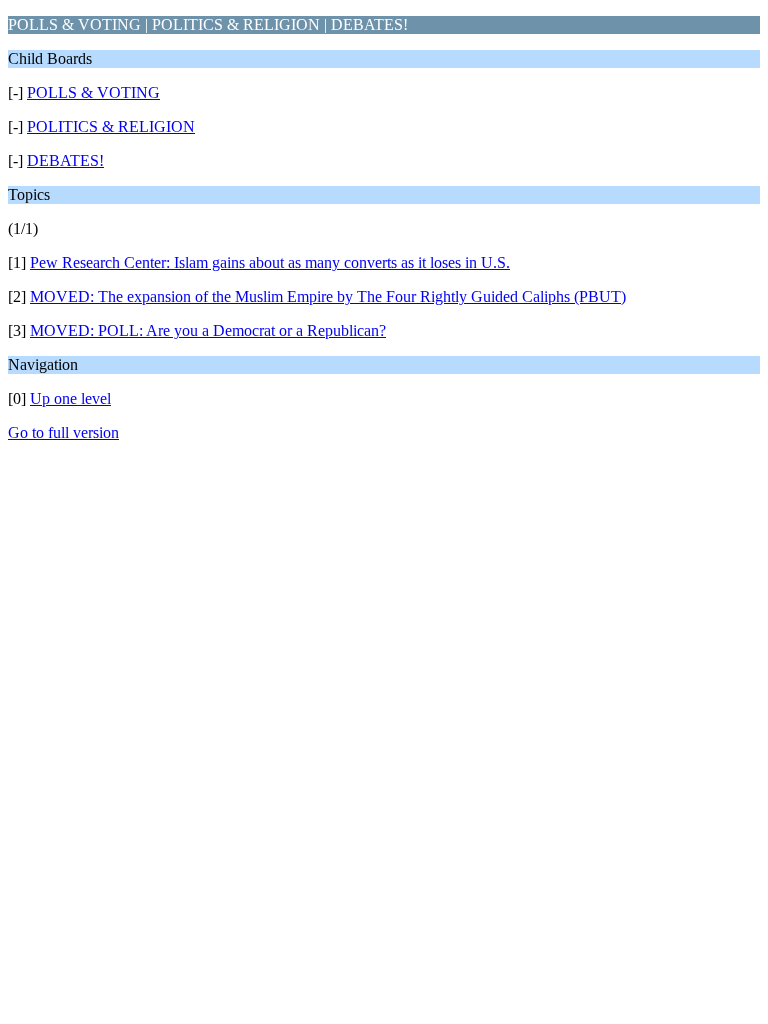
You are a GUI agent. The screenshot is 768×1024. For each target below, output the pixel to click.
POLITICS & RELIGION (111, 126)
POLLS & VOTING (93, 92)
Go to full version (63, 432)
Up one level (70, 398)
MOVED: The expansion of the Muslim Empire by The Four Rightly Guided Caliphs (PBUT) (328, 296)
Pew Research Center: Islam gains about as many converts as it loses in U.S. (270, 262)
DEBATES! (65, 160)
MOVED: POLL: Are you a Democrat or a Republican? (208, 330)
